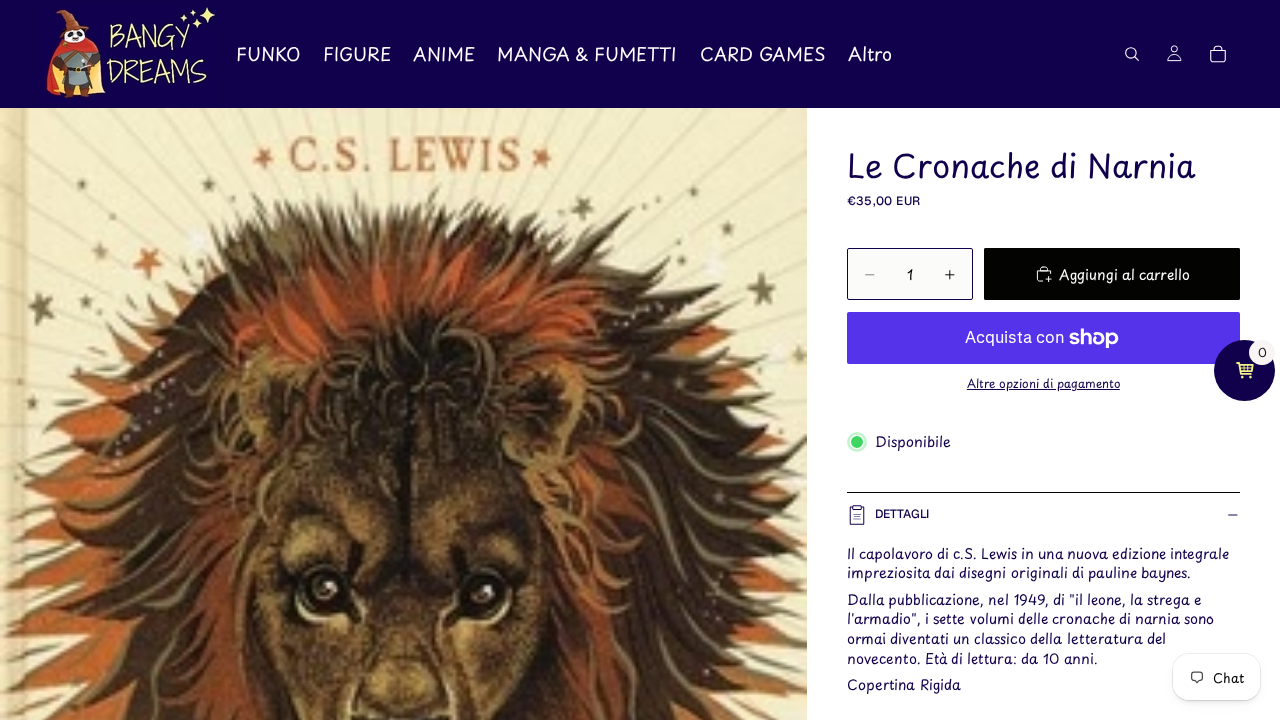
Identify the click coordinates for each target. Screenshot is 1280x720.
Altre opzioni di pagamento (1043, 383)
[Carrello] (1218, 54)
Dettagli (902, 514)
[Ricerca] (1132, 54)
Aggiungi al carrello (1124, 274)
